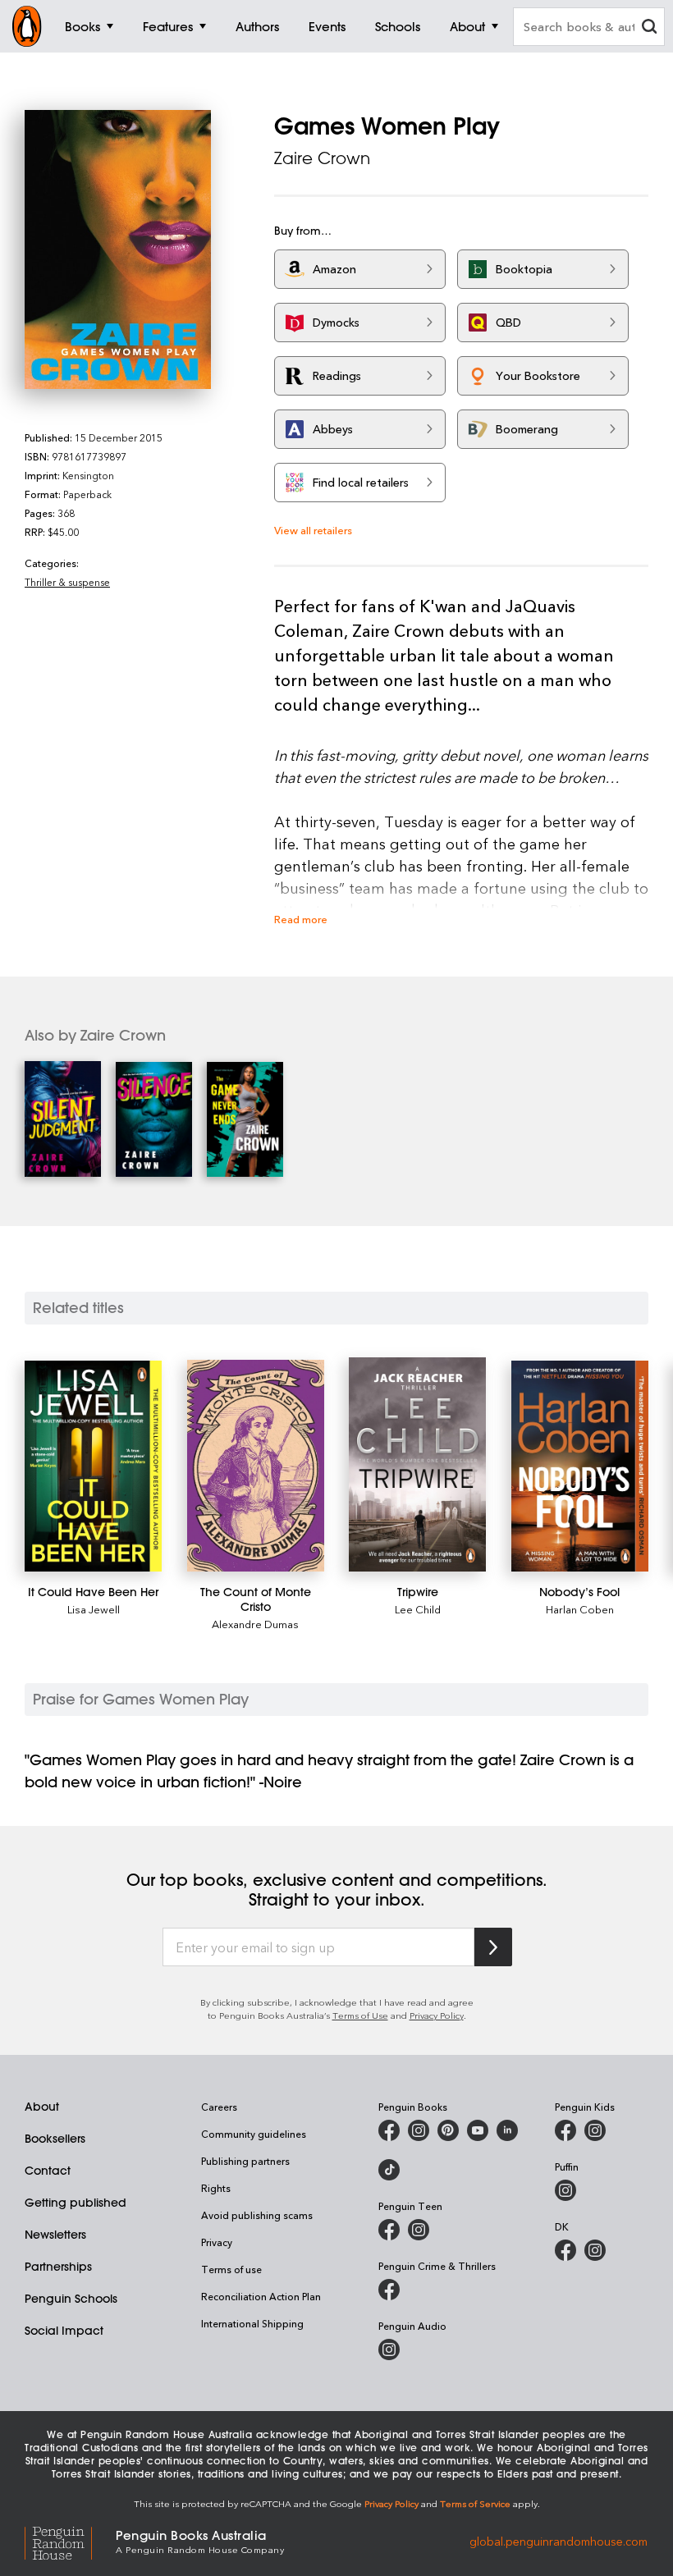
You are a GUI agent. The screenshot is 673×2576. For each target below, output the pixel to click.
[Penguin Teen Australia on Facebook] (389, 2230)
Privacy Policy (437, 2015)
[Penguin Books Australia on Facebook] (389, 2130)
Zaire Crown (322, 158)
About (42, 2107)
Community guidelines (254, 2134)
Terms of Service (475, 2503)
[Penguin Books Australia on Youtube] (478, 2130)
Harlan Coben (580, 1609)
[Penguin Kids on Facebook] (565, 2130)
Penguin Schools (71, 2299)
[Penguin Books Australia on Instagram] (419, 2130)
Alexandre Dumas (255, 1624)
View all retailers (313, 530)
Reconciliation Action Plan (261, 2296)
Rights (216, 2188)
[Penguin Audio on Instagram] (389, 2350)
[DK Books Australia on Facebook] (565, 2250)
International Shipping (252, 2323)
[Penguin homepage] (27, 26)
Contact (48, 2171)
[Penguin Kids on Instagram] (595, 2130)
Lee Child (418, 1609)
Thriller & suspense (67, 582)
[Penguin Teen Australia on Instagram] (419, 2230)
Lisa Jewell (94, 1609)
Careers (219, 2107)
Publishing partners (245, 2161)
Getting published (76, 2203)
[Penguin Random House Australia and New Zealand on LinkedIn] (507, 2130)
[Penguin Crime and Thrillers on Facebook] (389, 2290)
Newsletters (55, 2235)
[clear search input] (649, 28)
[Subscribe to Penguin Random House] (493, 1947)
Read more (301, 919)
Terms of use (231, 2269)
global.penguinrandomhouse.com (559, 2540)
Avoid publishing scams (257, 2215)
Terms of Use (360, 2015)
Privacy (217, 2242)
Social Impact (64, 2331)
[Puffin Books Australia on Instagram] (565, 2190)
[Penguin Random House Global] (70, 2540)
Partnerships (58, 2267)
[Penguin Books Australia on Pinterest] (448, 2130)
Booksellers (55, 2139)
